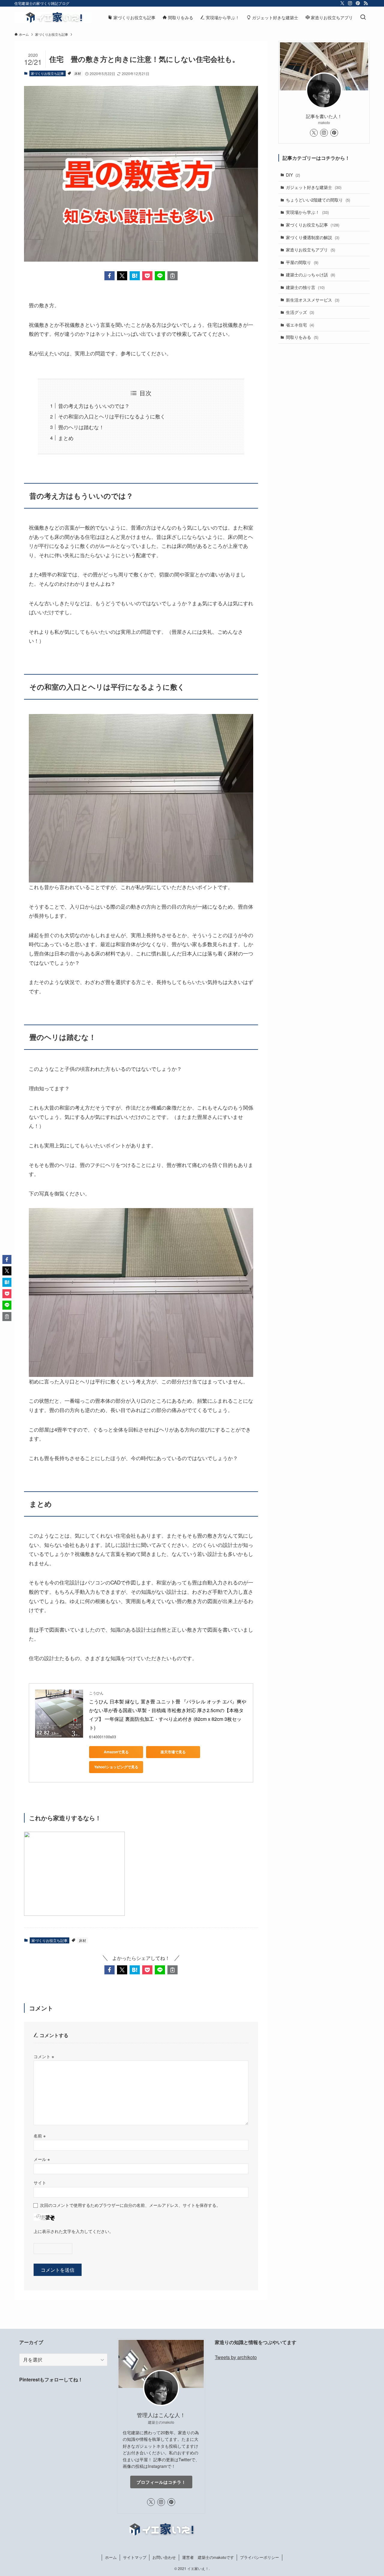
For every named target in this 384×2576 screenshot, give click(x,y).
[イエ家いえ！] (53, 17)
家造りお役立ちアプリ (310, 250)
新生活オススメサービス (313, 300)
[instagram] (350, 3)
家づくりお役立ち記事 (47, 73)
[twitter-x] (342, 3)
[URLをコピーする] (172, 276)
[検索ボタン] (363, 17)
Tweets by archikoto (236, 2357)
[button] (109, 276)
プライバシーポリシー (259, 2557)
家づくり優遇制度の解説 (313, 237)
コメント (44, 2056)
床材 (78, 73)
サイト (40, 2182)
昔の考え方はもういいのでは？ (94, 406)
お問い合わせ (164, 2557)
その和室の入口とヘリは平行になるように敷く (112, 416)
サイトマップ (135, 2557)
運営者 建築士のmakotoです (208, 2557)
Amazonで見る (116, 1752)
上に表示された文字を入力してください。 (73, 2231)
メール (42, 2159)
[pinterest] (358, 3)
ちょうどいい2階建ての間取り (318, 200)
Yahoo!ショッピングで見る (116, 1767)
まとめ (66, 438)
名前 (40, 2136)
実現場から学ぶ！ (307, 212)
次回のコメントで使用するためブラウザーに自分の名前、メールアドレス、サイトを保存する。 (130, 2205)
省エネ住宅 (300, 325)
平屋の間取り (302, 262)
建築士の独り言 (305, 287)
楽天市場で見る (173, 1752)
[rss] (366, 3)
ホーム (111, 2557)
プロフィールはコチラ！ (161, 2482)
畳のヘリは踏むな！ (81, 427)
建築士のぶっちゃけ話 (310, 275)
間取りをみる (302, 337)
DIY (293, 175)
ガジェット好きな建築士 (314, 187)
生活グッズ (300, 312)
